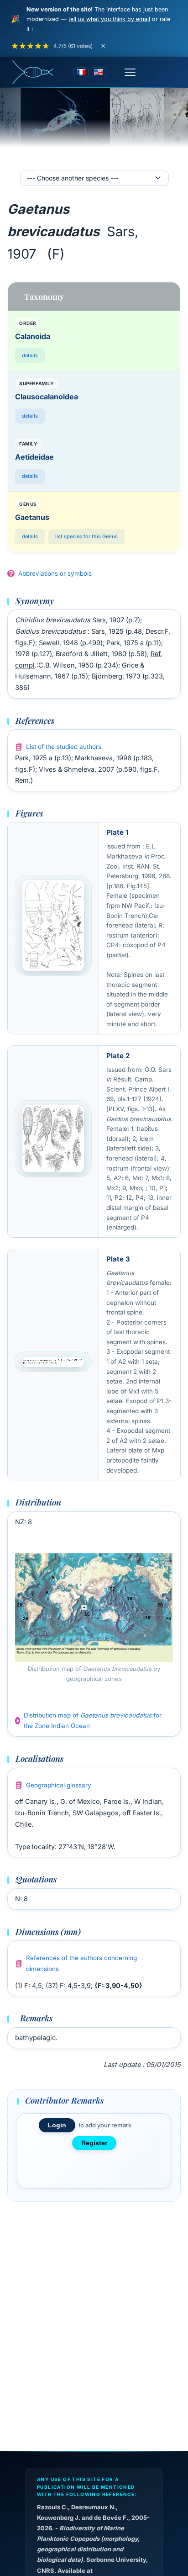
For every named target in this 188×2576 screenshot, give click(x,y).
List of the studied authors (64, 747)
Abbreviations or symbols (55, 573)
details (30, 355)
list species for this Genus (86, 536)
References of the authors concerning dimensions (81, 1963)
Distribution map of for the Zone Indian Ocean (93, 1721)
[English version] (99, 72)
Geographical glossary (59, 1785)
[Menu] (130, 72)
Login (57, 2125)
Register (94, 2143)
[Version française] (81, 72)
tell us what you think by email (109, 19)
